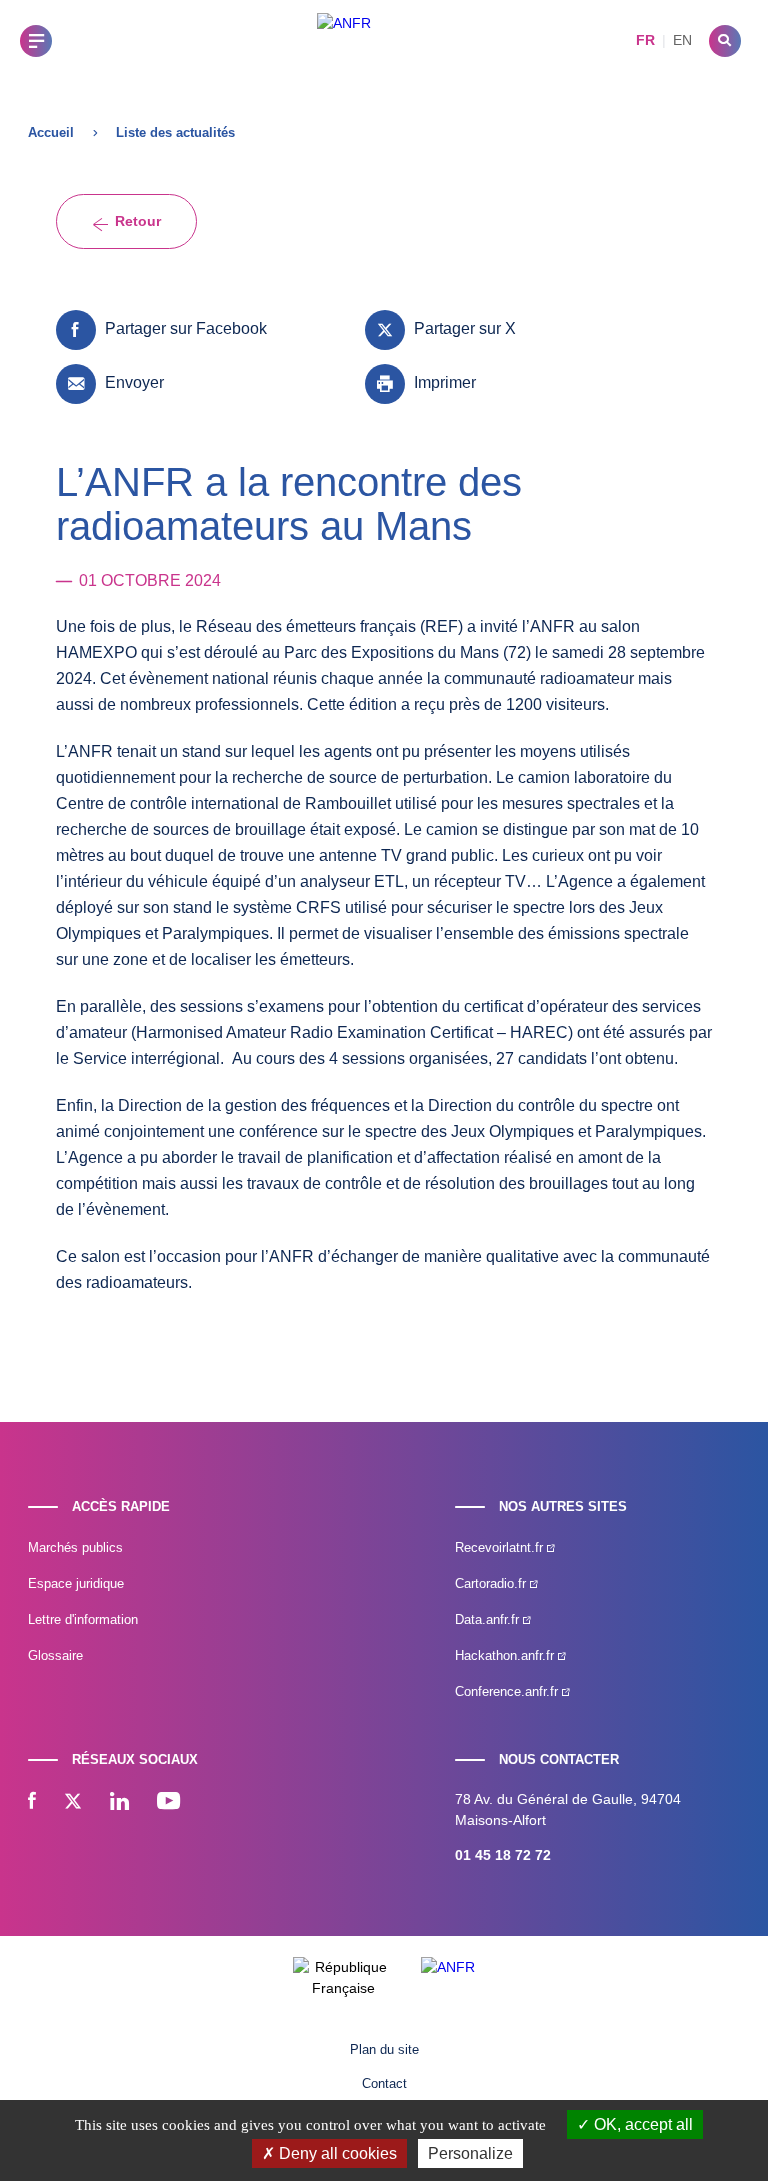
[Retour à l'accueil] (344, 40)
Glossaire (55, 1655)
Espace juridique (76, 1583)
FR (645, 40)
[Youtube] (168, 1803)
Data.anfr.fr (489, 1619)
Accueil (51, 132)
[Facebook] (32, 1803)
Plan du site (384, 2049)
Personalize (470, 2153)
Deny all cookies (336, 2153)
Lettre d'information (83, 1619)
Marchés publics (75, 1547)
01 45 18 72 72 (503, 1855)
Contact (384, 2083)
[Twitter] (73, 1803)
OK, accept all (641, 2124)
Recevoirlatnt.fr (501, 1547)
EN (682, 40)
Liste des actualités (175, 132)
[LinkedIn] (119, 1803)
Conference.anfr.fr (508, 1691)
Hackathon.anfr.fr (506, 1655)
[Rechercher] (725, 41)
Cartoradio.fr (492, 1583)
